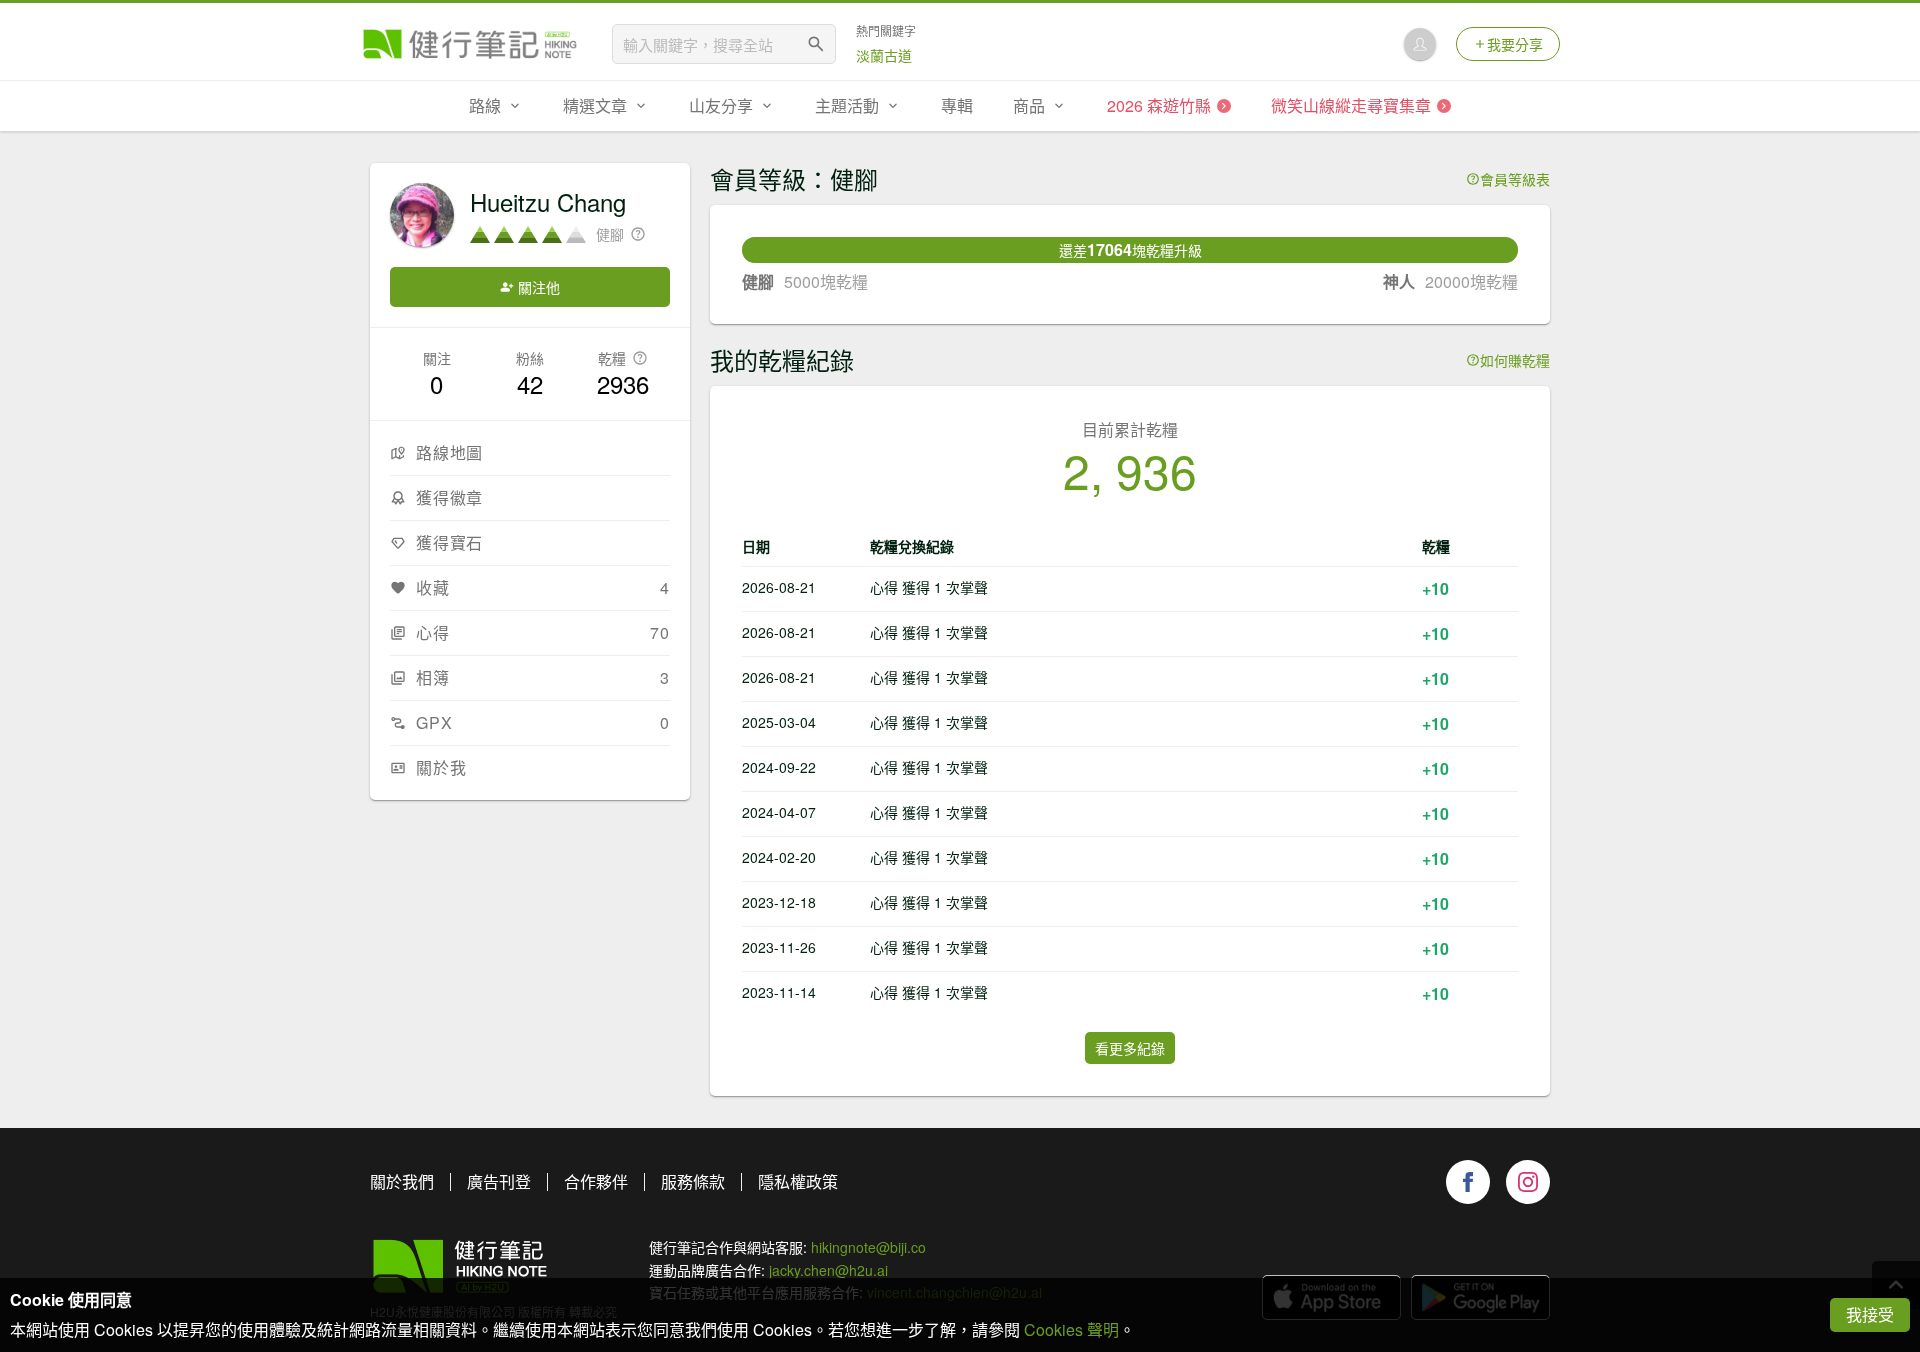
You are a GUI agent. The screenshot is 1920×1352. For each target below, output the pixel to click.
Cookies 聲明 (1071, 1329)
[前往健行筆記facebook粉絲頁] (1468, 1182)
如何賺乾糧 (1515, 360)
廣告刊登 (499, 1181)
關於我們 (402, 1181)
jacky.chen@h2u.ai (828, 1270)
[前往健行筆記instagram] (1528, 1182)
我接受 (1870, 1314)
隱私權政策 (798, 1181)
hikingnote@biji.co (868, 1247)
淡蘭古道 (884, 55)
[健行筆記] (470, 44)
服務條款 (693, 1181)
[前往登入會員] (1420, 44)
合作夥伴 (596, 1181)
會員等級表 (1515, 179)
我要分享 (1515, 44)
